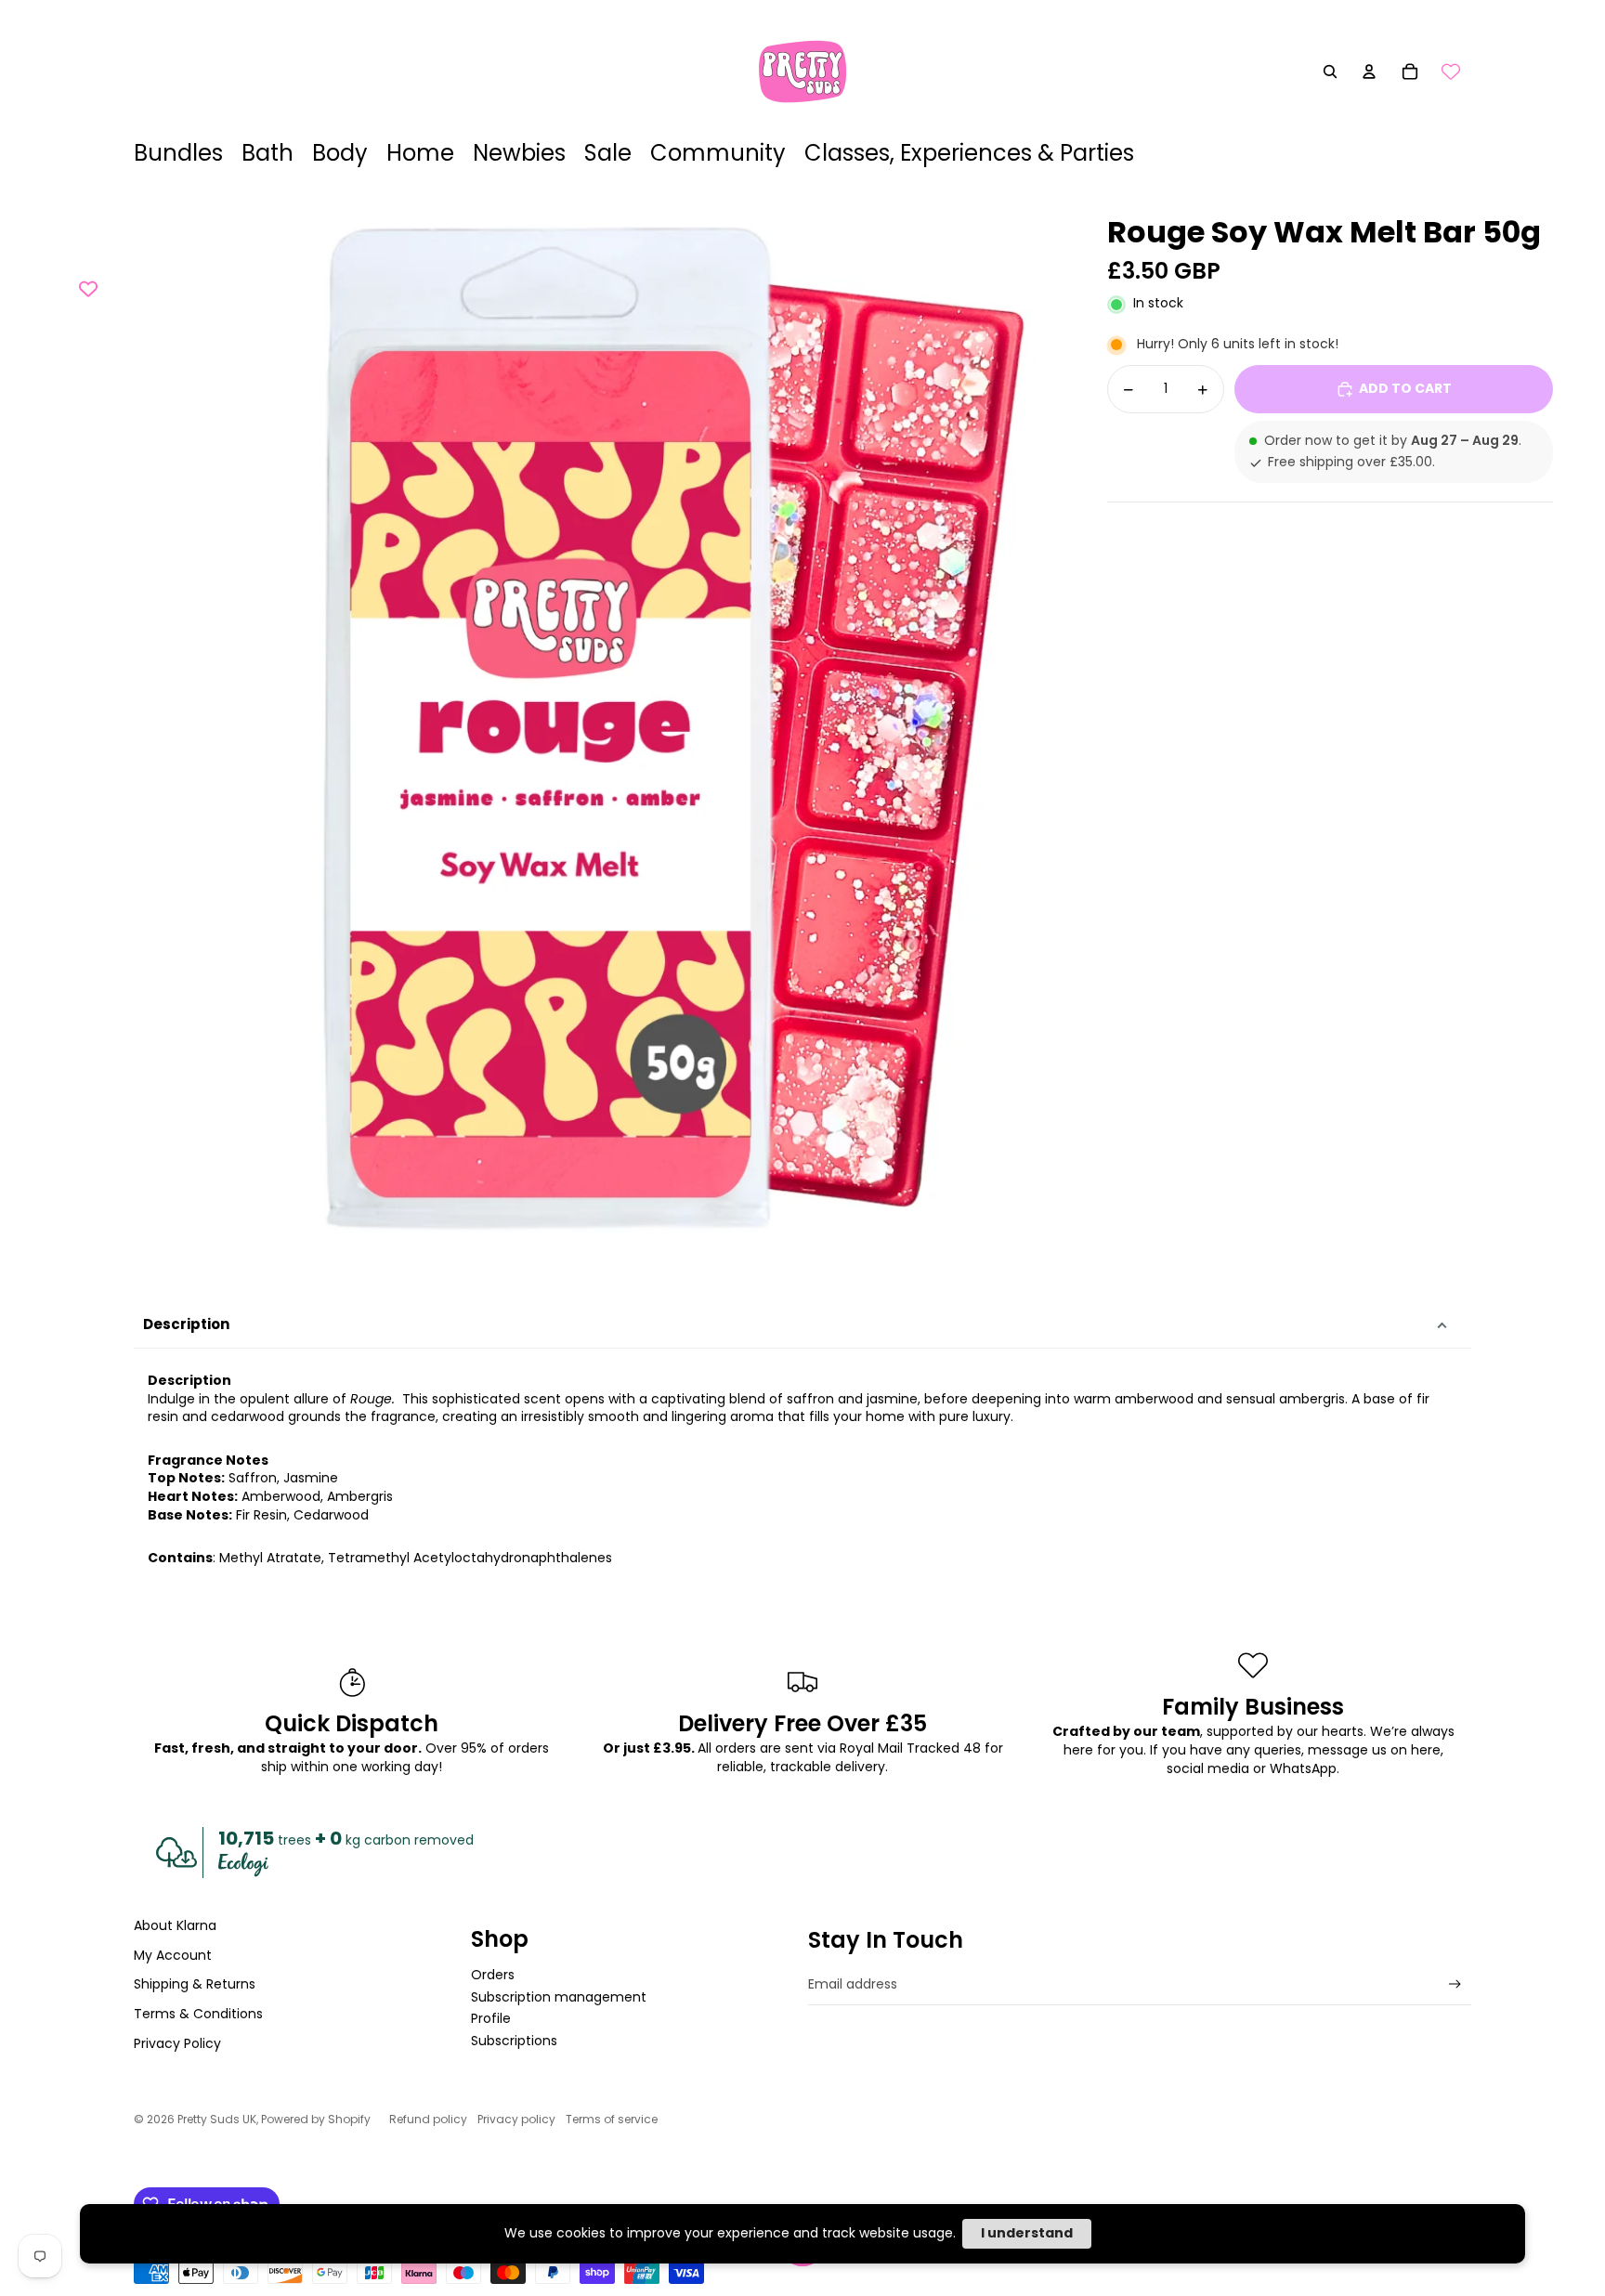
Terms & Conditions (198, 2014)
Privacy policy (516, 2119)
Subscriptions (514, 2041)
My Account (173, 1955)
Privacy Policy (177, 2043)
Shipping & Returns (195, 1984)
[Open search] (1330, 72)
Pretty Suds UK (217, 2119)
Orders (493, 1975)
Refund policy (428, 2119)
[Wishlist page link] (1451, 72)
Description (186, 1324)
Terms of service (612, 2119)
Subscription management (559, 1997)
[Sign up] (1455, 1984)
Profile (491, 2018)
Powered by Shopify (316, 2119)
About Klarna (175, 1925)
